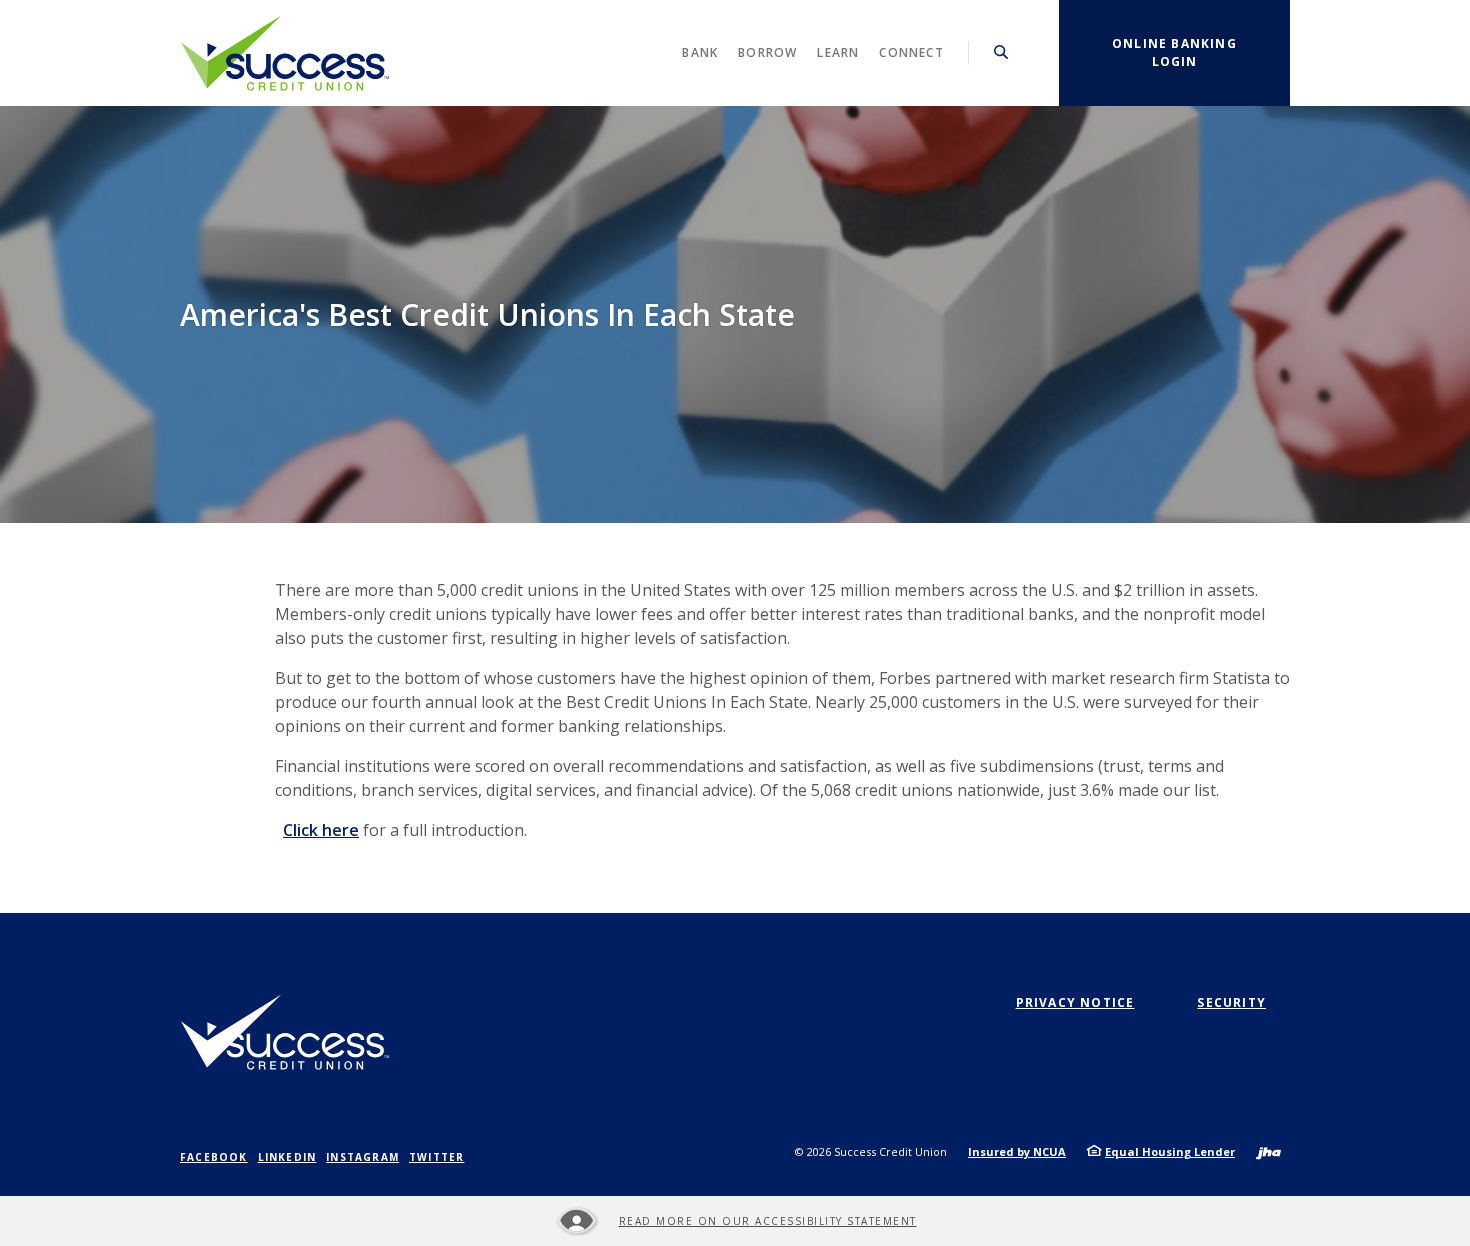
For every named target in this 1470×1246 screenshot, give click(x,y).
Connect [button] (911, 52)
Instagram (362, 1157)
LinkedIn (287, 1157)
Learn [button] (838, 52)
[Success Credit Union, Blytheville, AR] (285, 53)
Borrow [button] (767, 52)
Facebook (214, 1157)
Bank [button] (700, 52)
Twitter (436, 1157)
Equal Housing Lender (1170, 1151)
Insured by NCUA (1017, 1151)
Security (1231, 1002)
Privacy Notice (1075, 1002)
